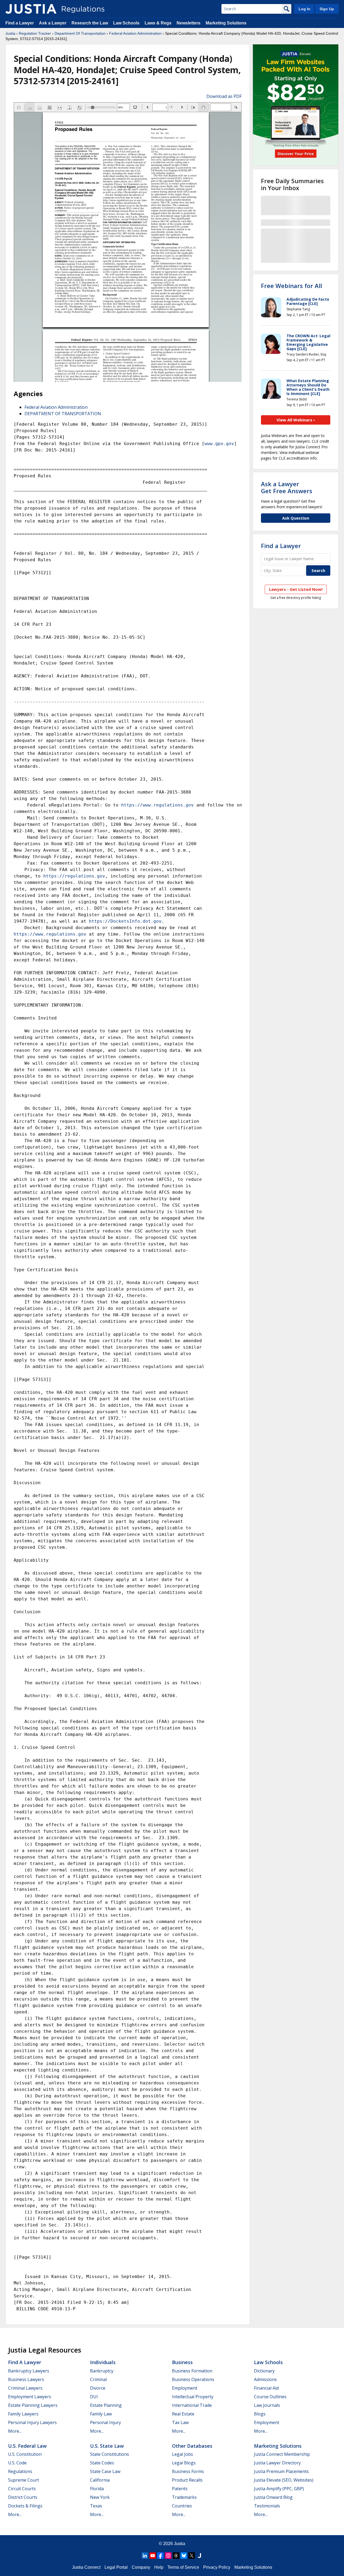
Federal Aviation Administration (135, 33)
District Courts (23, 2497)
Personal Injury (105, 2422)
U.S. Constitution (25, 2454)
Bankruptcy (102, 2371)
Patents (180, 2489)
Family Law (101, 2414)
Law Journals (267, 2405)
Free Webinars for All (291, 286)
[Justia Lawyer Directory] (199, 2556)
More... (15, 2431)
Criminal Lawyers (25, 2388)
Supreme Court (24, 2480)
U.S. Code (17, 2463)
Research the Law (90, 23)
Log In (304, 9)
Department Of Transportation (80, 33)
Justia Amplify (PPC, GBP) (279, 2489)
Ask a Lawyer (53, 23)
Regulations (20, 2471)
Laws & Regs (158, 23)
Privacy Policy (217, 2567)
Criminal (98, 2379)
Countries (182, 2506)
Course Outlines (270, 2397)
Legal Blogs (184, 2463)
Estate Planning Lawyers (33, 2405)
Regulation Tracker (35, 33)
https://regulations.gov (74, 876)
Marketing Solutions (226, 23)
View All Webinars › (296, 420)
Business (182, 2362)
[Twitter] (192, 2556)
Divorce (98, 2388)
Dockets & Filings (25, 2506)
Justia (10, 33)
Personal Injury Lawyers (32, 2422)
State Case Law (105, 2471)
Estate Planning (106, 2405)
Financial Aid (266, 2388)
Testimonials (267, 2506)
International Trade (192, 2405)
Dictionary (264, 2371)
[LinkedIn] (145, 2556)
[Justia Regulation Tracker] (31, 9)
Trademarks (184, 2497)
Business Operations (193, 2379)
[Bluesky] (184, 2556)
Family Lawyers (23, 2414)
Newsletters (189, 23)
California (100, 2480)
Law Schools (126, 23)
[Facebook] (160, 2556)
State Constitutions (110, 2454)
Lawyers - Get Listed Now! (296, 589)
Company (141, 2567)
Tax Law (180, 2422)
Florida (97, 2489)
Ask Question (296, 518)
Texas (96, 2506)
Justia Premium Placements (281, 2471)
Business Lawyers (26, 2379)
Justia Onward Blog (273, 2497)
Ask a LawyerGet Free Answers (287, 487)
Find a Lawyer (20, 23)
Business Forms (188, 2471)
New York (100, 2497)
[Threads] (176, 2556)
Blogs (260, 2414)
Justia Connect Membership (282, 2454)
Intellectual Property (193, 2397)
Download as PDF (224, 96)
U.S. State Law (107, 2446)
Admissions (265, 2379)
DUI (94, 2397)
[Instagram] (168, 2556)
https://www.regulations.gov (157, 805)
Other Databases (192, 2446)
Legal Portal (116, 2567)
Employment (185, 2388)
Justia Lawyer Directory (277, 2463)
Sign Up (327, 9)
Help (159, 2567)
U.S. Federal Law (27, 2446)
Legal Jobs (182, 2454)
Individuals (103, 2362)
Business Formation (192, 2371)
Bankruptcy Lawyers (29, 2371)
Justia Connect (86, 2567)
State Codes (102, 2463)
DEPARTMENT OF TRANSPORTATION (63, 414)
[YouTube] (153, 2556)
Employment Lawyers (30, 2397)
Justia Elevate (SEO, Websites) (284, 2480)
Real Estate (183, 2414)
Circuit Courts (22, 2489)
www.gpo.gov (219, 444)
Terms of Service (183, 2567)
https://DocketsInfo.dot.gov (125, 921)
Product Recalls (187, 2480)
